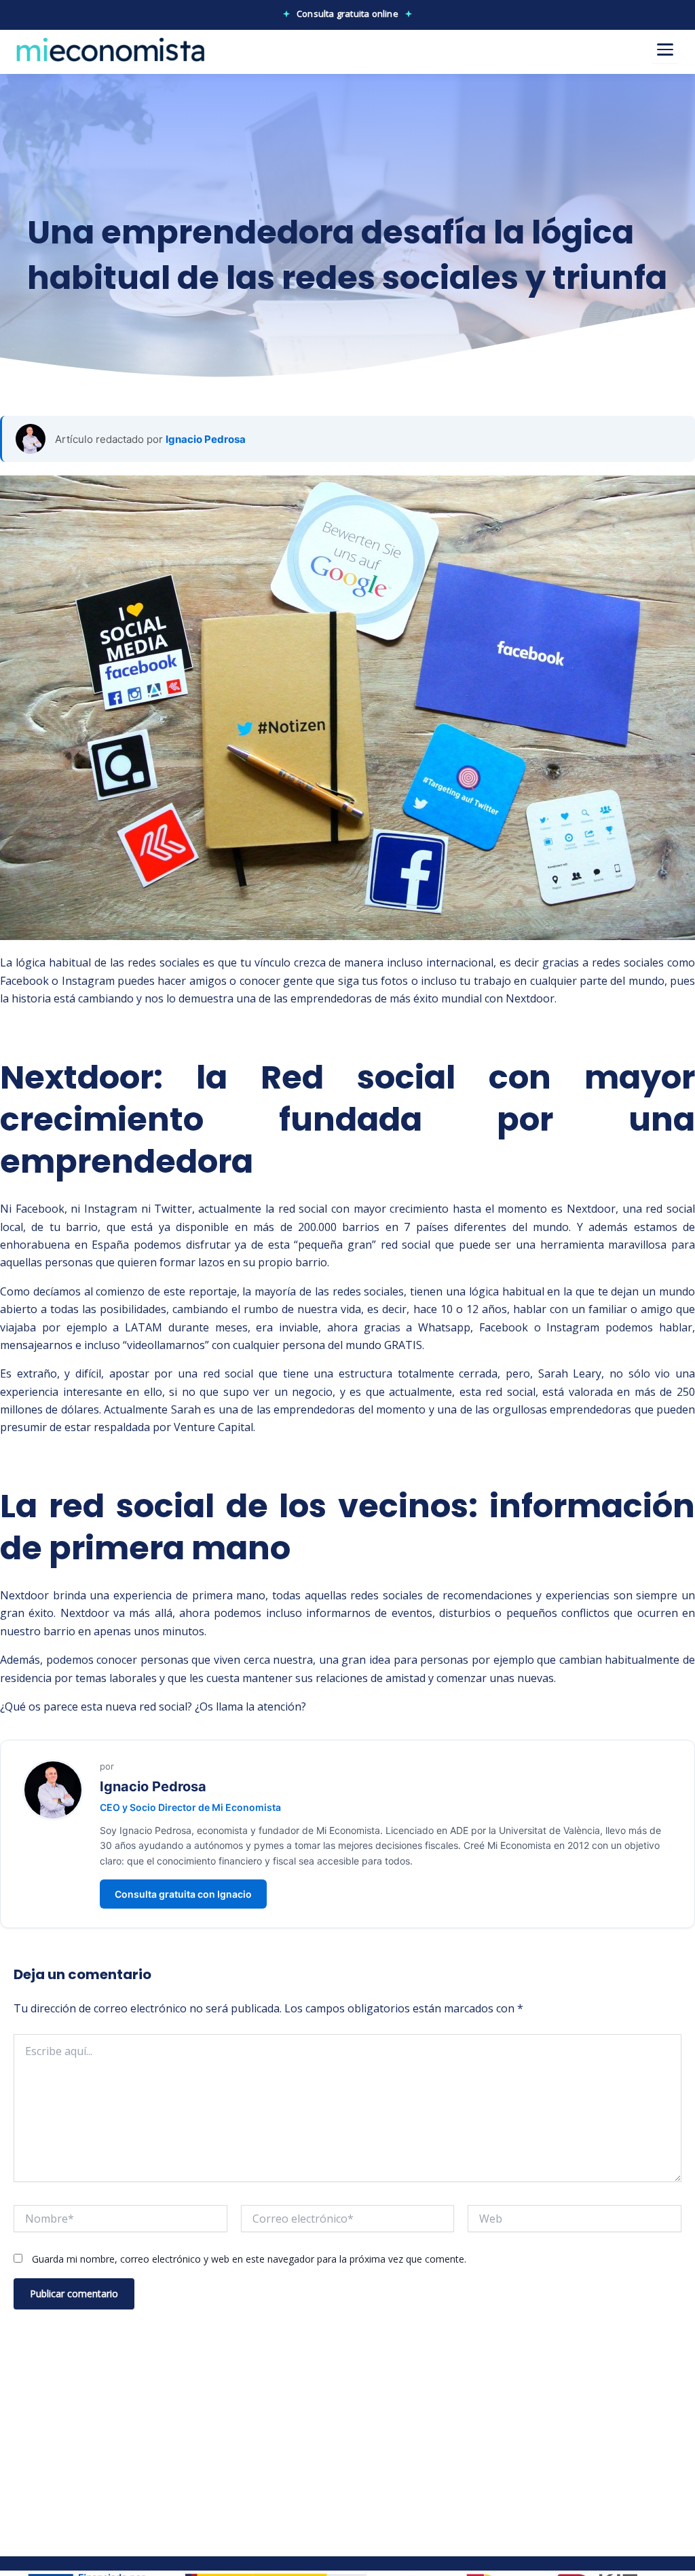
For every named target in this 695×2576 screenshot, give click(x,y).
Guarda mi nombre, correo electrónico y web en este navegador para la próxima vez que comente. (249, 2259)
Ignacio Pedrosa (206, 439)
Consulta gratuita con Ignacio (183, 1894)
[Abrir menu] (665, 50)
